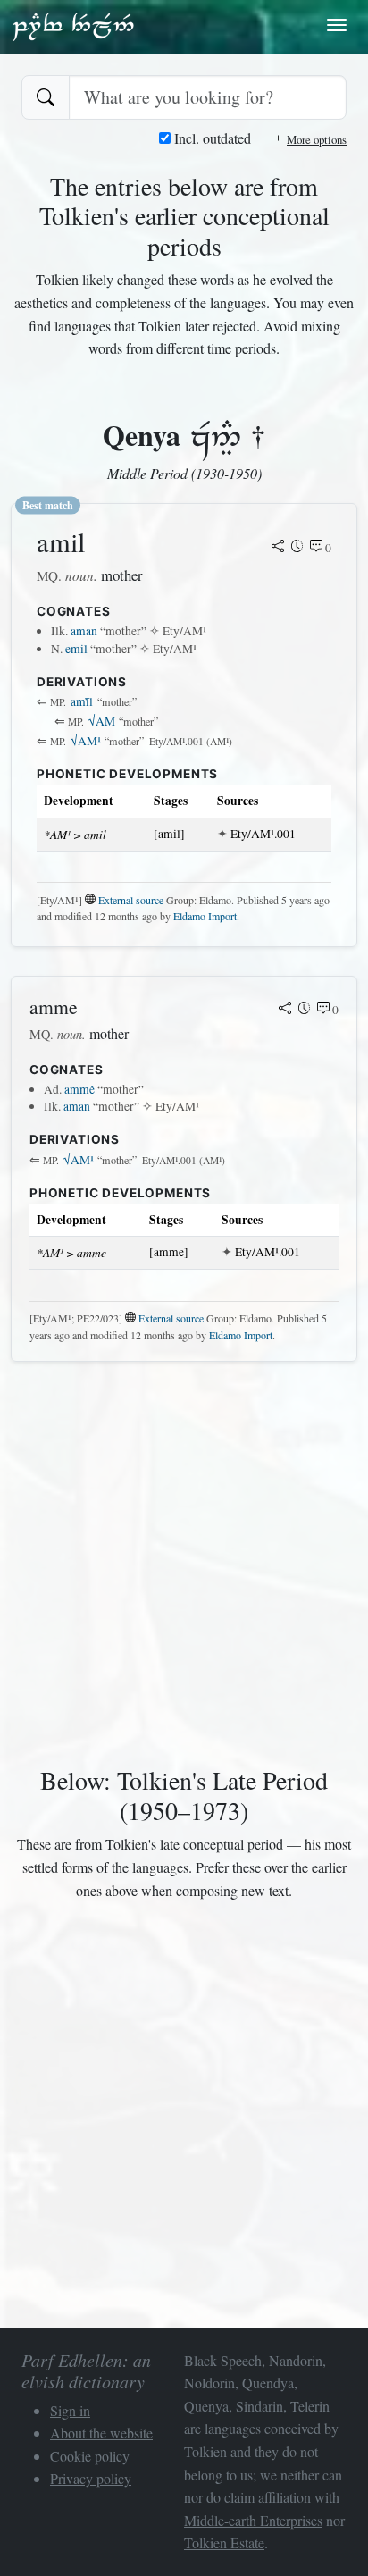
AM (102, 721)
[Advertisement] (184, 1560)
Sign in (70, 2410)
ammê (79, 1089)
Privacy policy (91, 2478)
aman (84, 631)
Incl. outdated (211, 138)
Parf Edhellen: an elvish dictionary (73, 26)
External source (131, 900)
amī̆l (82, 701)
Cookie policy (90, 2456)
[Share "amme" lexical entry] (285, 1010)
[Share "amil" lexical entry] (278, 548)
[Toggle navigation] (337, 25)
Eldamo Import (205, 916)
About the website (101, 2433)
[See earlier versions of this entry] (297, 548)
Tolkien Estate (224, 2542)
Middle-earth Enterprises (253, 2520)
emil (76, 649)
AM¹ (86, 741)
